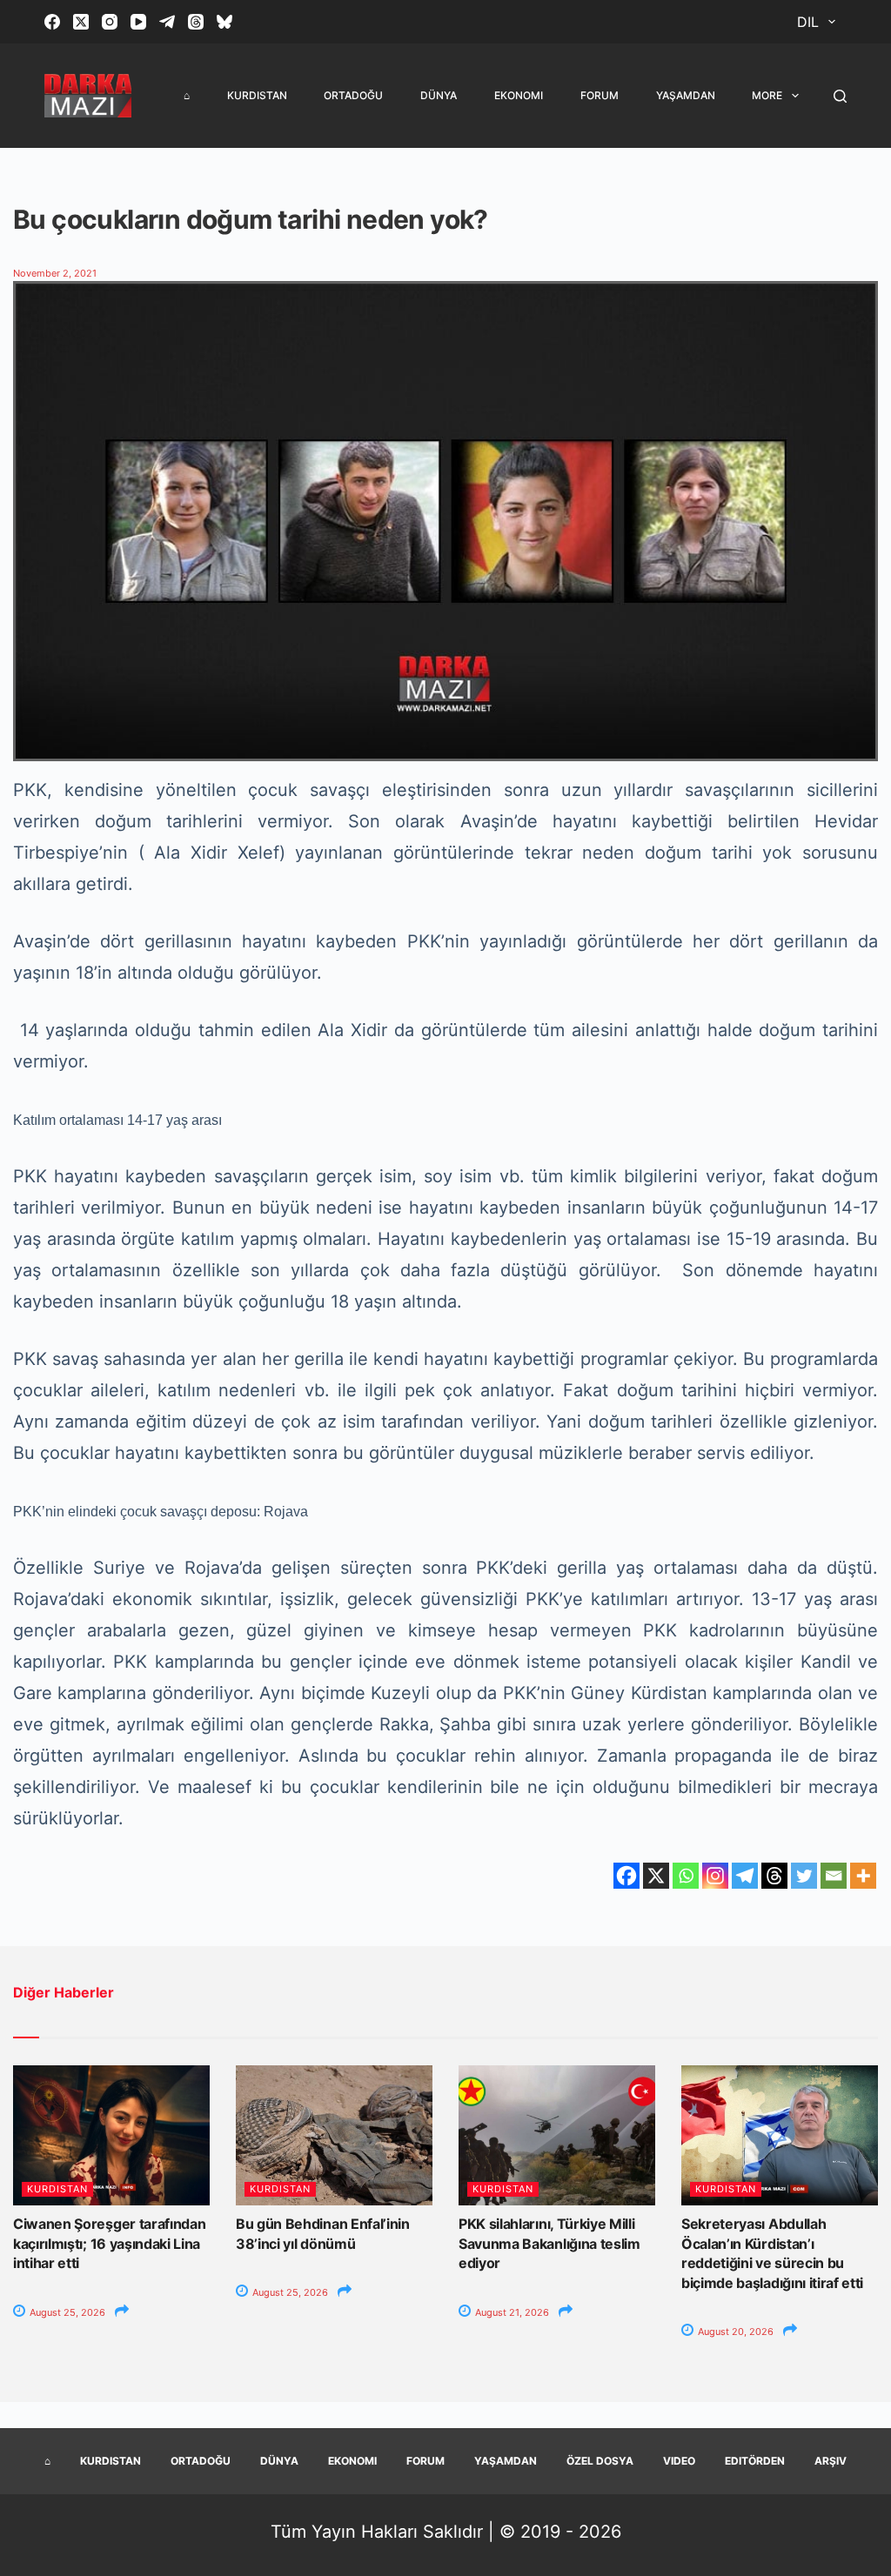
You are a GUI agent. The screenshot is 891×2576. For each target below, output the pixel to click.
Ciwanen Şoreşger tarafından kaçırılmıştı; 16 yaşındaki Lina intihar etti (109, 2243)
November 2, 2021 (55, 273)
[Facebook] (52, 22)
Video (679, 2461)
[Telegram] (167, 22)
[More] (863, 1876)
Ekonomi (519, 95)
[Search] (840, 96)
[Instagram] (110, 22)
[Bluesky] (224, 22)
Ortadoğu (353, 95)
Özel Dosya (600, 2461)
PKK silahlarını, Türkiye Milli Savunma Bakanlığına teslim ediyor (549, 2243)
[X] (656, 1876)
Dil (808, 22)
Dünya (439, 95)
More (767, 95)
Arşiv (831, 2461)
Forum (600, 95)
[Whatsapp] (686, 1876)
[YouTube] (138, 22)
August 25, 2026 (66, 2312)
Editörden (755, 2461)
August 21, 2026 (511, 2312)
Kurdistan (257, 95)
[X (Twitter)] (81, 22)
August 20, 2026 (734, 2332)
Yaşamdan (686, 95)
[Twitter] (804, 1876)
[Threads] (196, 22)
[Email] (834, 1876)
